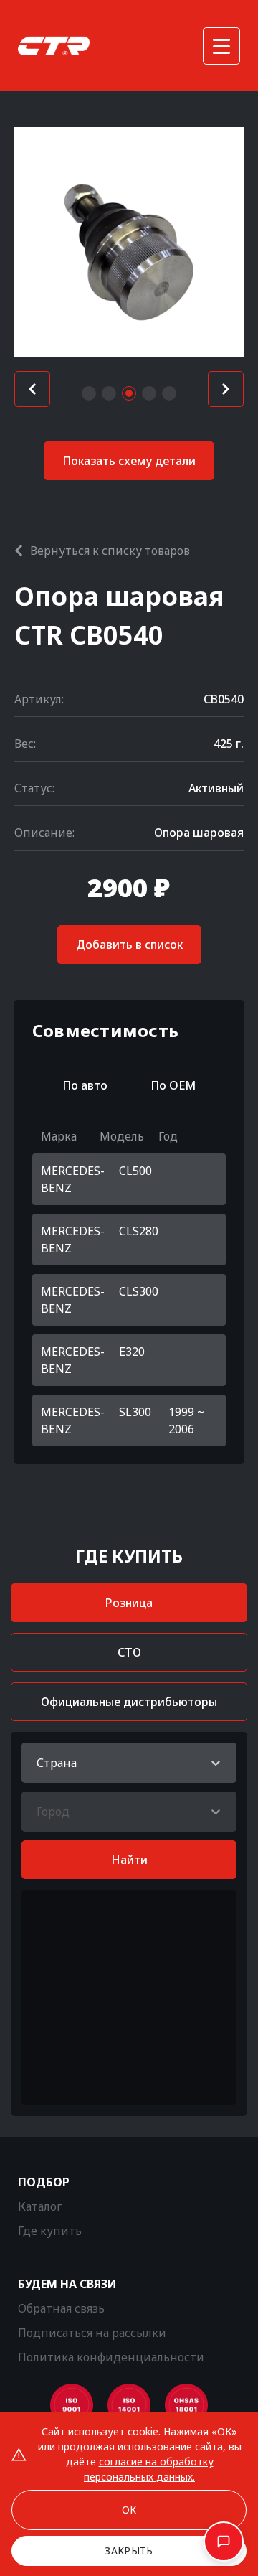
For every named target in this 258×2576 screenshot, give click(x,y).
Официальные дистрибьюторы (129, 1702)
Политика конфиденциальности (111, 2357)
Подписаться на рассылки (92, 2333)
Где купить (50, 2231)
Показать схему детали (129, 461)
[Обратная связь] (224, 2542)
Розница (129, 1603)
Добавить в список (129, 945)
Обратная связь (61, 2308)
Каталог (40, 2206)
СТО (129, 1652)
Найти (129, 1860)
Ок (129, 2510)
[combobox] (38, 1763)
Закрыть (129, 2551)
